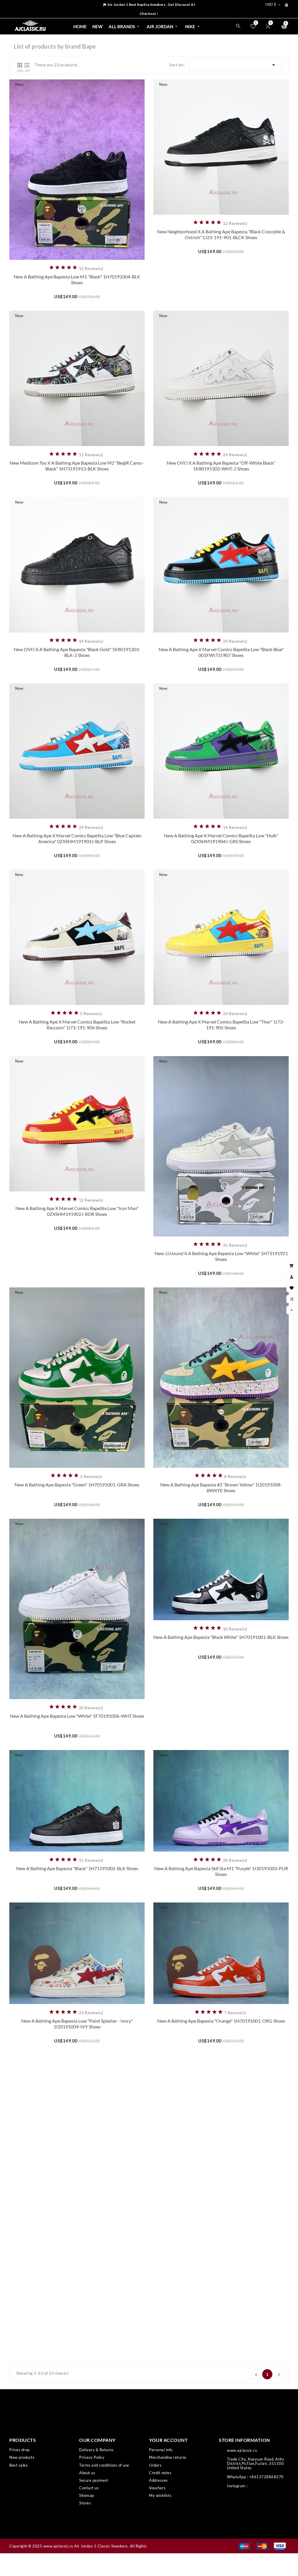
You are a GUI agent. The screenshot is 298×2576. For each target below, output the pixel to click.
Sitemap (87, 2495)
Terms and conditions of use (104, 2465)
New (97, 26)
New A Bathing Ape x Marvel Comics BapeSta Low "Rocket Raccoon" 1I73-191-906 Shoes (77, 1025)
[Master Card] (262, 2546)
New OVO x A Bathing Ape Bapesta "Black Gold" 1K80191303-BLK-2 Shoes (77, 652)
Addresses (158, 2480)
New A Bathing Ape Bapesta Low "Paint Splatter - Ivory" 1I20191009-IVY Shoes (77, 2024)
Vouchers (157, 2488)
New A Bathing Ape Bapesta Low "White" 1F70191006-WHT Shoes (77, 1716)
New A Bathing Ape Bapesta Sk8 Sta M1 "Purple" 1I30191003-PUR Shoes (221, 1871)
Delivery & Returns (96, 2450)
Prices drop (19, 2450)
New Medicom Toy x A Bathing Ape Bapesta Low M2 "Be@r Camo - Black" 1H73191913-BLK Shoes (77, 466)
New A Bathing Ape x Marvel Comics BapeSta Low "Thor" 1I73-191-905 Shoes (221, 1025)
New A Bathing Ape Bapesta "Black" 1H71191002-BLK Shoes (77, 1868)
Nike (193, 26)
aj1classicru (259, 2486)
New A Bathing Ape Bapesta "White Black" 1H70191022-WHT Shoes (77, 2176)
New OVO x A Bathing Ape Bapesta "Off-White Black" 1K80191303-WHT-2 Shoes (221, 466)
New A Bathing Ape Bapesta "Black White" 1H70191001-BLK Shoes (221, 1637)
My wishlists (160, 2495)
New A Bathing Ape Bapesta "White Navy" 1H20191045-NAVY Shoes (77, 2329)
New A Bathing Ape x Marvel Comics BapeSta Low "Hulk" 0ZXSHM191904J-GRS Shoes (221, 838)
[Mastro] (244, 2546)
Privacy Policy (92, 2457)
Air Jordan (163, 26)
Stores (85, 2503)
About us (87, 2473)
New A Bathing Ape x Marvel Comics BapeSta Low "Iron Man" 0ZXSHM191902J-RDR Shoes (77, 1211)
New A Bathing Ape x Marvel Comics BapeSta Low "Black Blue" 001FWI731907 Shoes (221, 652)
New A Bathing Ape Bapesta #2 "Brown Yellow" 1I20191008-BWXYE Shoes (221, 1487)
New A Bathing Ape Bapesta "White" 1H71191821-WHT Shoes (221, 2173)
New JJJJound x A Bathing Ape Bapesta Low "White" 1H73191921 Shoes (221, 1256)
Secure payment (94, 2480)
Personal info (161, 2450)
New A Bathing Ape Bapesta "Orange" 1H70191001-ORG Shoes (221, 2021)
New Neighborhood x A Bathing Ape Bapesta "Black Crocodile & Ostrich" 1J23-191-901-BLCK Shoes (221, 234)
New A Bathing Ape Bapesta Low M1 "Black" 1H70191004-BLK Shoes (77, 279)
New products (22, 2457)
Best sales (18, 2465)
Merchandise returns (168, 2457)
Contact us (89, 2488)
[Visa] (280, 2546)
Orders (155, 2465)
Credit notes (160, 2473)
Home (80, 26)
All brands (124, 26)
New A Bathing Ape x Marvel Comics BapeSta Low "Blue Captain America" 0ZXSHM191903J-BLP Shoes (77, 838)
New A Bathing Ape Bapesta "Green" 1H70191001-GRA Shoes (77, 1485)
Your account (168, 2440)
